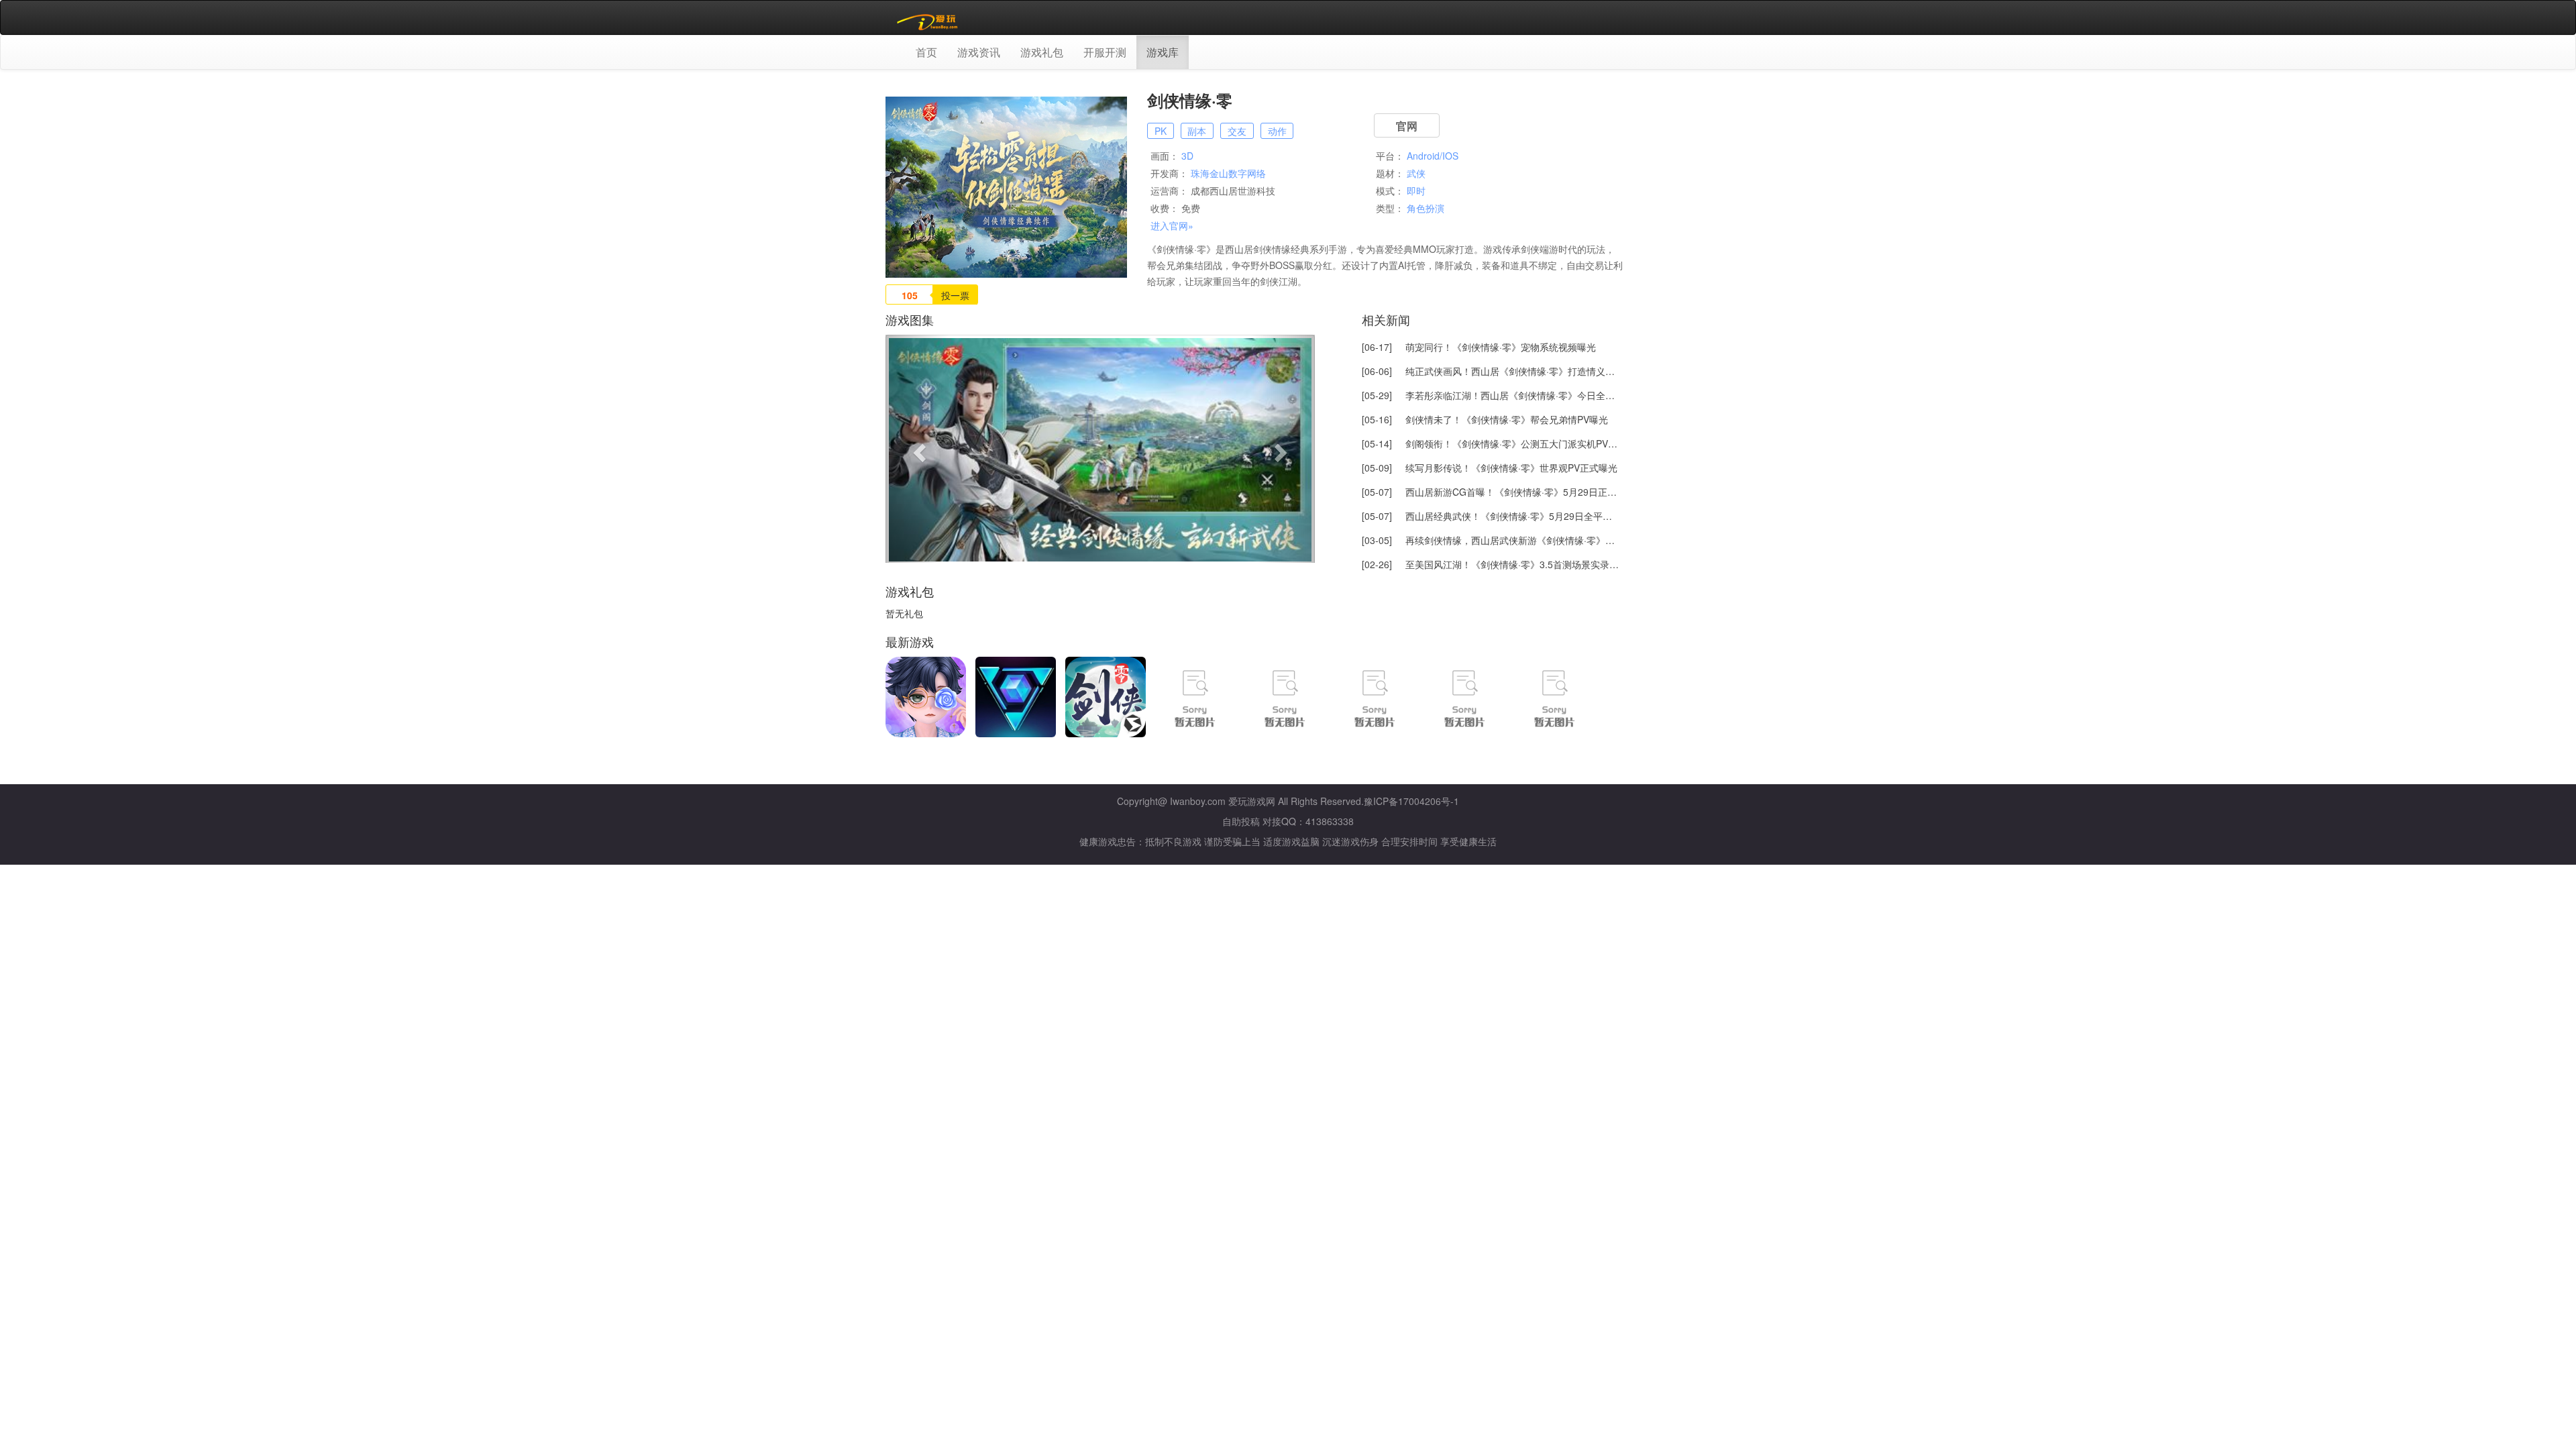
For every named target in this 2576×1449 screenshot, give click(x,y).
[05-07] (1491, 492)
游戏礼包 (1042, 52)
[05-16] (1485, 419)
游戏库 (1163, 52)
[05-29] (1491, 395)
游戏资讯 (979, 52)
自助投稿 (1241, 821)
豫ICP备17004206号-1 (1411, 801)
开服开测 (1105, 52)
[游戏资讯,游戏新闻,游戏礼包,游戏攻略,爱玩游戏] (929, 17)
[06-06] (1491, 371)
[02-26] (1491, 564)
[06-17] (1479, 347)
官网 (1407, 126)
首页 (926, 52)
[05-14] (1491, 443)
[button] (918, 449)
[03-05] (1491, 540)
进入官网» (1172, 225)
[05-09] (1490, 468)
